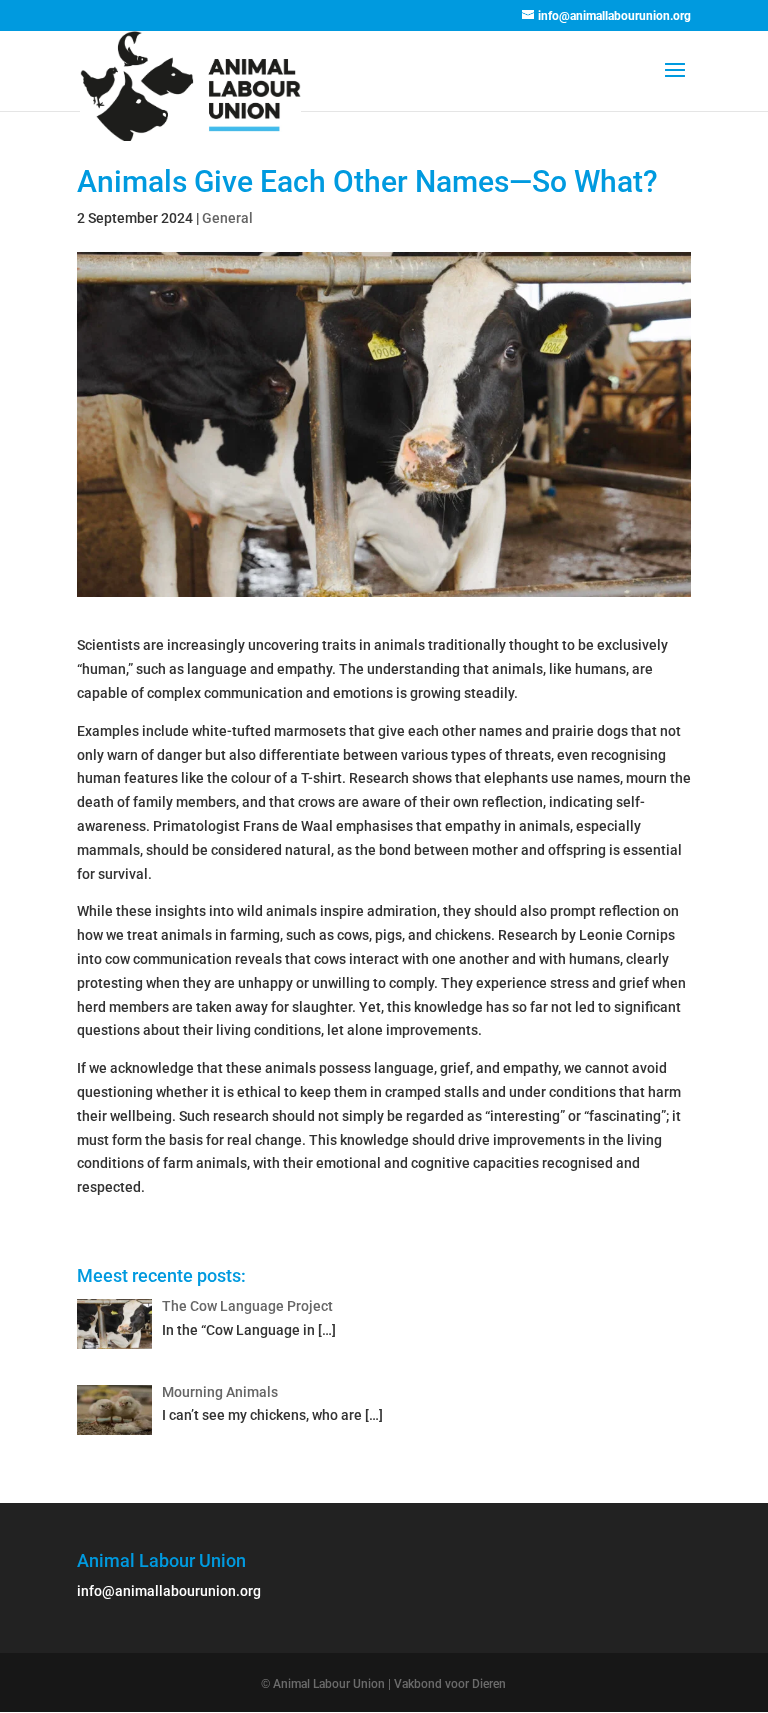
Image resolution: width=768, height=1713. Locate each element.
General (227, 218)
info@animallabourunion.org (169, 1591)
